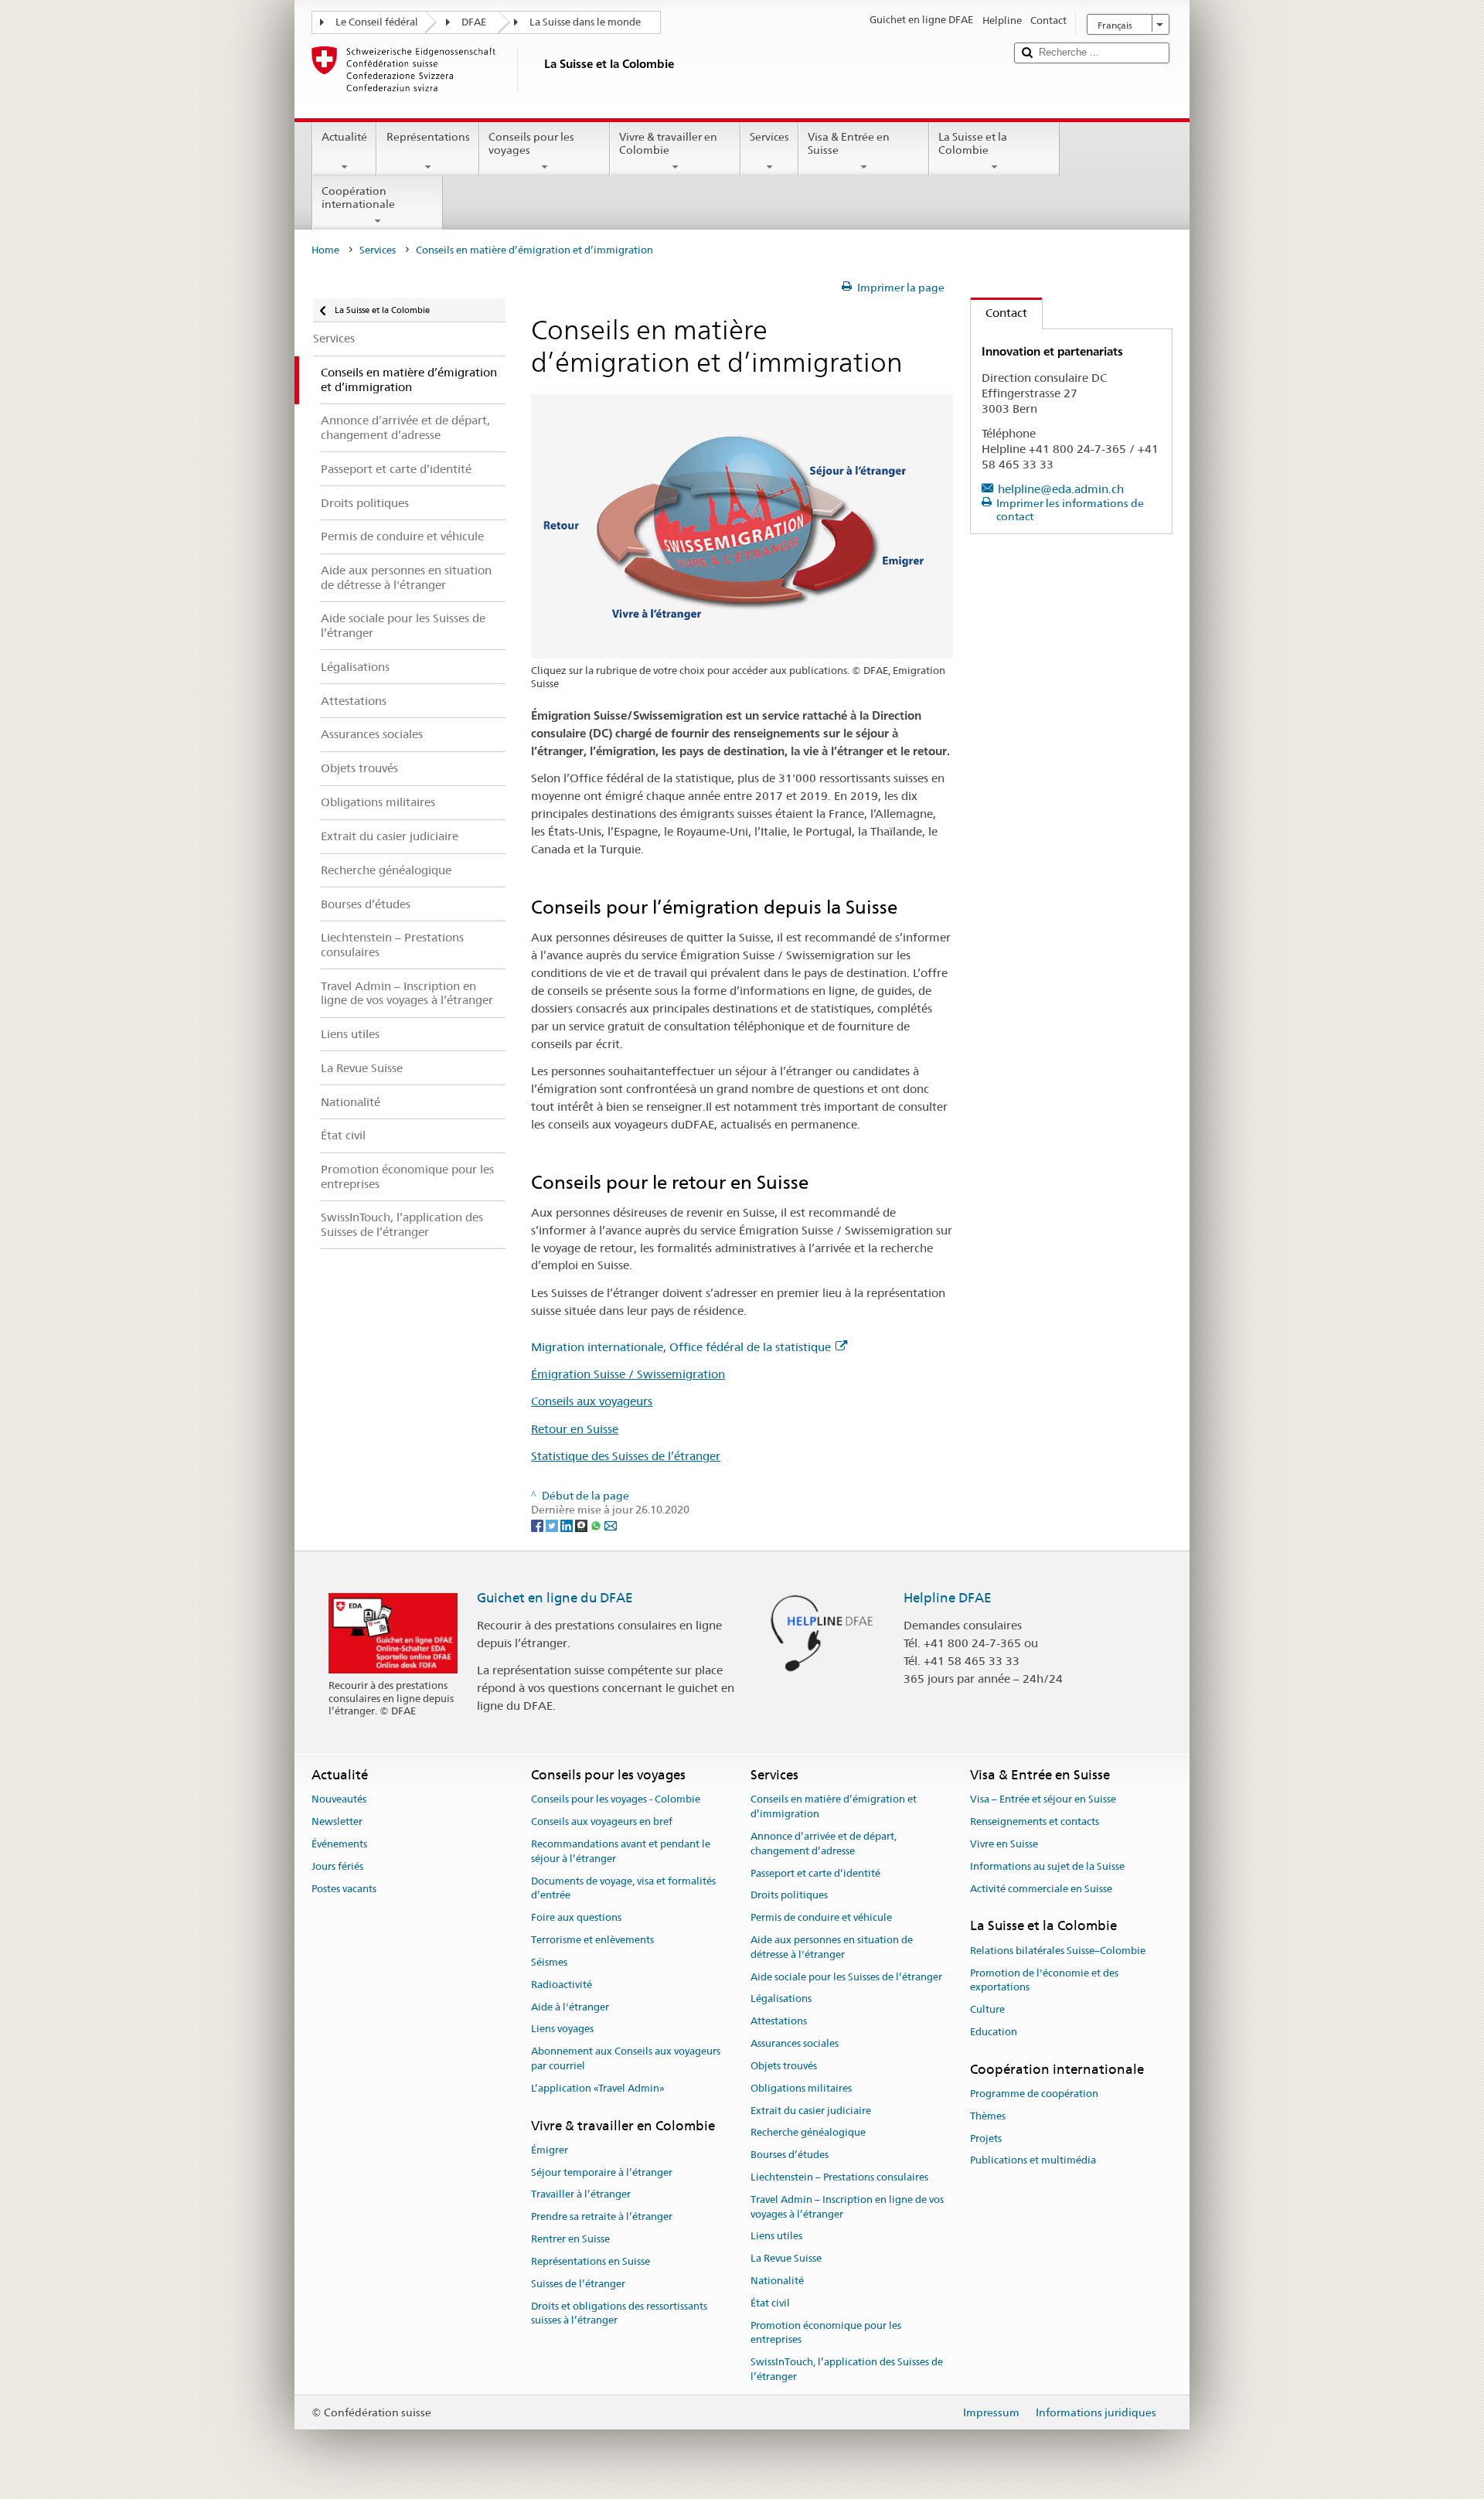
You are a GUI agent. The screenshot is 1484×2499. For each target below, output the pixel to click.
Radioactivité (562, 1985)
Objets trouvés (784, 2066)
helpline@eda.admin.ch (1061, 489)
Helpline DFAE (948, 1598)
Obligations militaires (801, 2088)
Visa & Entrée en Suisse (849, 143)
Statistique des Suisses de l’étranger (626, 1456)
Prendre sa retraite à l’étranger (602, 2217)
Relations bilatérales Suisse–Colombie (1058, 1951)
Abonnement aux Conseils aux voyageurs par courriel (626, 2058)
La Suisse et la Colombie (973, 143)
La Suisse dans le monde (585, 22)
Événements (339, 1844)
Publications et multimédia (1033, 2161)
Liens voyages (562, 2029)
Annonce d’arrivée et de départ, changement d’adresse (824, 1844)
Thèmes (988, 2116)
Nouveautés (339, 1800)
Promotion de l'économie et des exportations (1044, 1980)
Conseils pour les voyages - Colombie (616, 1800)
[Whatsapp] (597, 1524)
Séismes (549, 1962)
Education (994, 2032)
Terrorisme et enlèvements (592, 1940)
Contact (999, 313)
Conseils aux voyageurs (592, 1401)
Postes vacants (344, 1889)
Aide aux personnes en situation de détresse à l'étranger (832, 1947)
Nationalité (777, 2281)
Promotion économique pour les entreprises (826, 2333)
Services (769, 137)
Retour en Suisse (575, 1429)
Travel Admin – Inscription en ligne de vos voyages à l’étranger (847, 2207)
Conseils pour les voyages (531, 143)
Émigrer (550, 2150)
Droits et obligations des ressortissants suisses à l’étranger (619, 2313)
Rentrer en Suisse (570, 2239)
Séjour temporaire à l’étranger (602, 2172)
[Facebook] (538, 1524)
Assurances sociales (795, 2043)
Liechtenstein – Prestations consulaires (839, 2177)
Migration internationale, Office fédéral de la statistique (681, 1347)
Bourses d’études (790, 2155)
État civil (770, 2303)
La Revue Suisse (786, 2258)
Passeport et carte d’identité (815, 1873)
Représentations (428, 137)
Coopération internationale (358, 197)
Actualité (344, 137)
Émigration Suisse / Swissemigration (628, 1374)
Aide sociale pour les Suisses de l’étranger (846, 1977)
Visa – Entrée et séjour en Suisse (1043, 1800)
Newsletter (337, 1821)
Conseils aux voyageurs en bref (602, 1821)
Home (325, 250)
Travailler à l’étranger (581, 2195)
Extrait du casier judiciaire (811, 2111)
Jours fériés (337, 1866)
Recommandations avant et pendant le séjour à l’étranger (621, 1851)
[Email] (611, 1524)
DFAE (474, 22)
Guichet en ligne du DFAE (555, 1598)
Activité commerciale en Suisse (1041, 1889)
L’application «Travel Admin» (598, 2088)
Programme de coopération (1034, 2094)
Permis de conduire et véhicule (821, 1918)
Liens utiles (776, 2237)
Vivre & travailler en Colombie (668, 143)
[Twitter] (553, 1524)
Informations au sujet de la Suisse (1047, 1866)
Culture (987, 2009)
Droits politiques (789, 1896)
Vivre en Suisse (1004, 1844)
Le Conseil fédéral (377, 22)
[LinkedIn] (568, 1524)
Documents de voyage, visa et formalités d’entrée (623, 1888)
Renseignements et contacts (1035, 1821)
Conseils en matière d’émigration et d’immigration (834, 1807)
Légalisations (781, 1999)
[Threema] (582, 1524)
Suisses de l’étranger (578, 2284)
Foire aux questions (576, 1918)
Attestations (779, 2022)
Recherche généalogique (808, 2133)
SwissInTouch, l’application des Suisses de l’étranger (847, 2370)
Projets (986, 2138)
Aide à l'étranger (570, 2007)
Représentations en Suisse (591, 2261)
